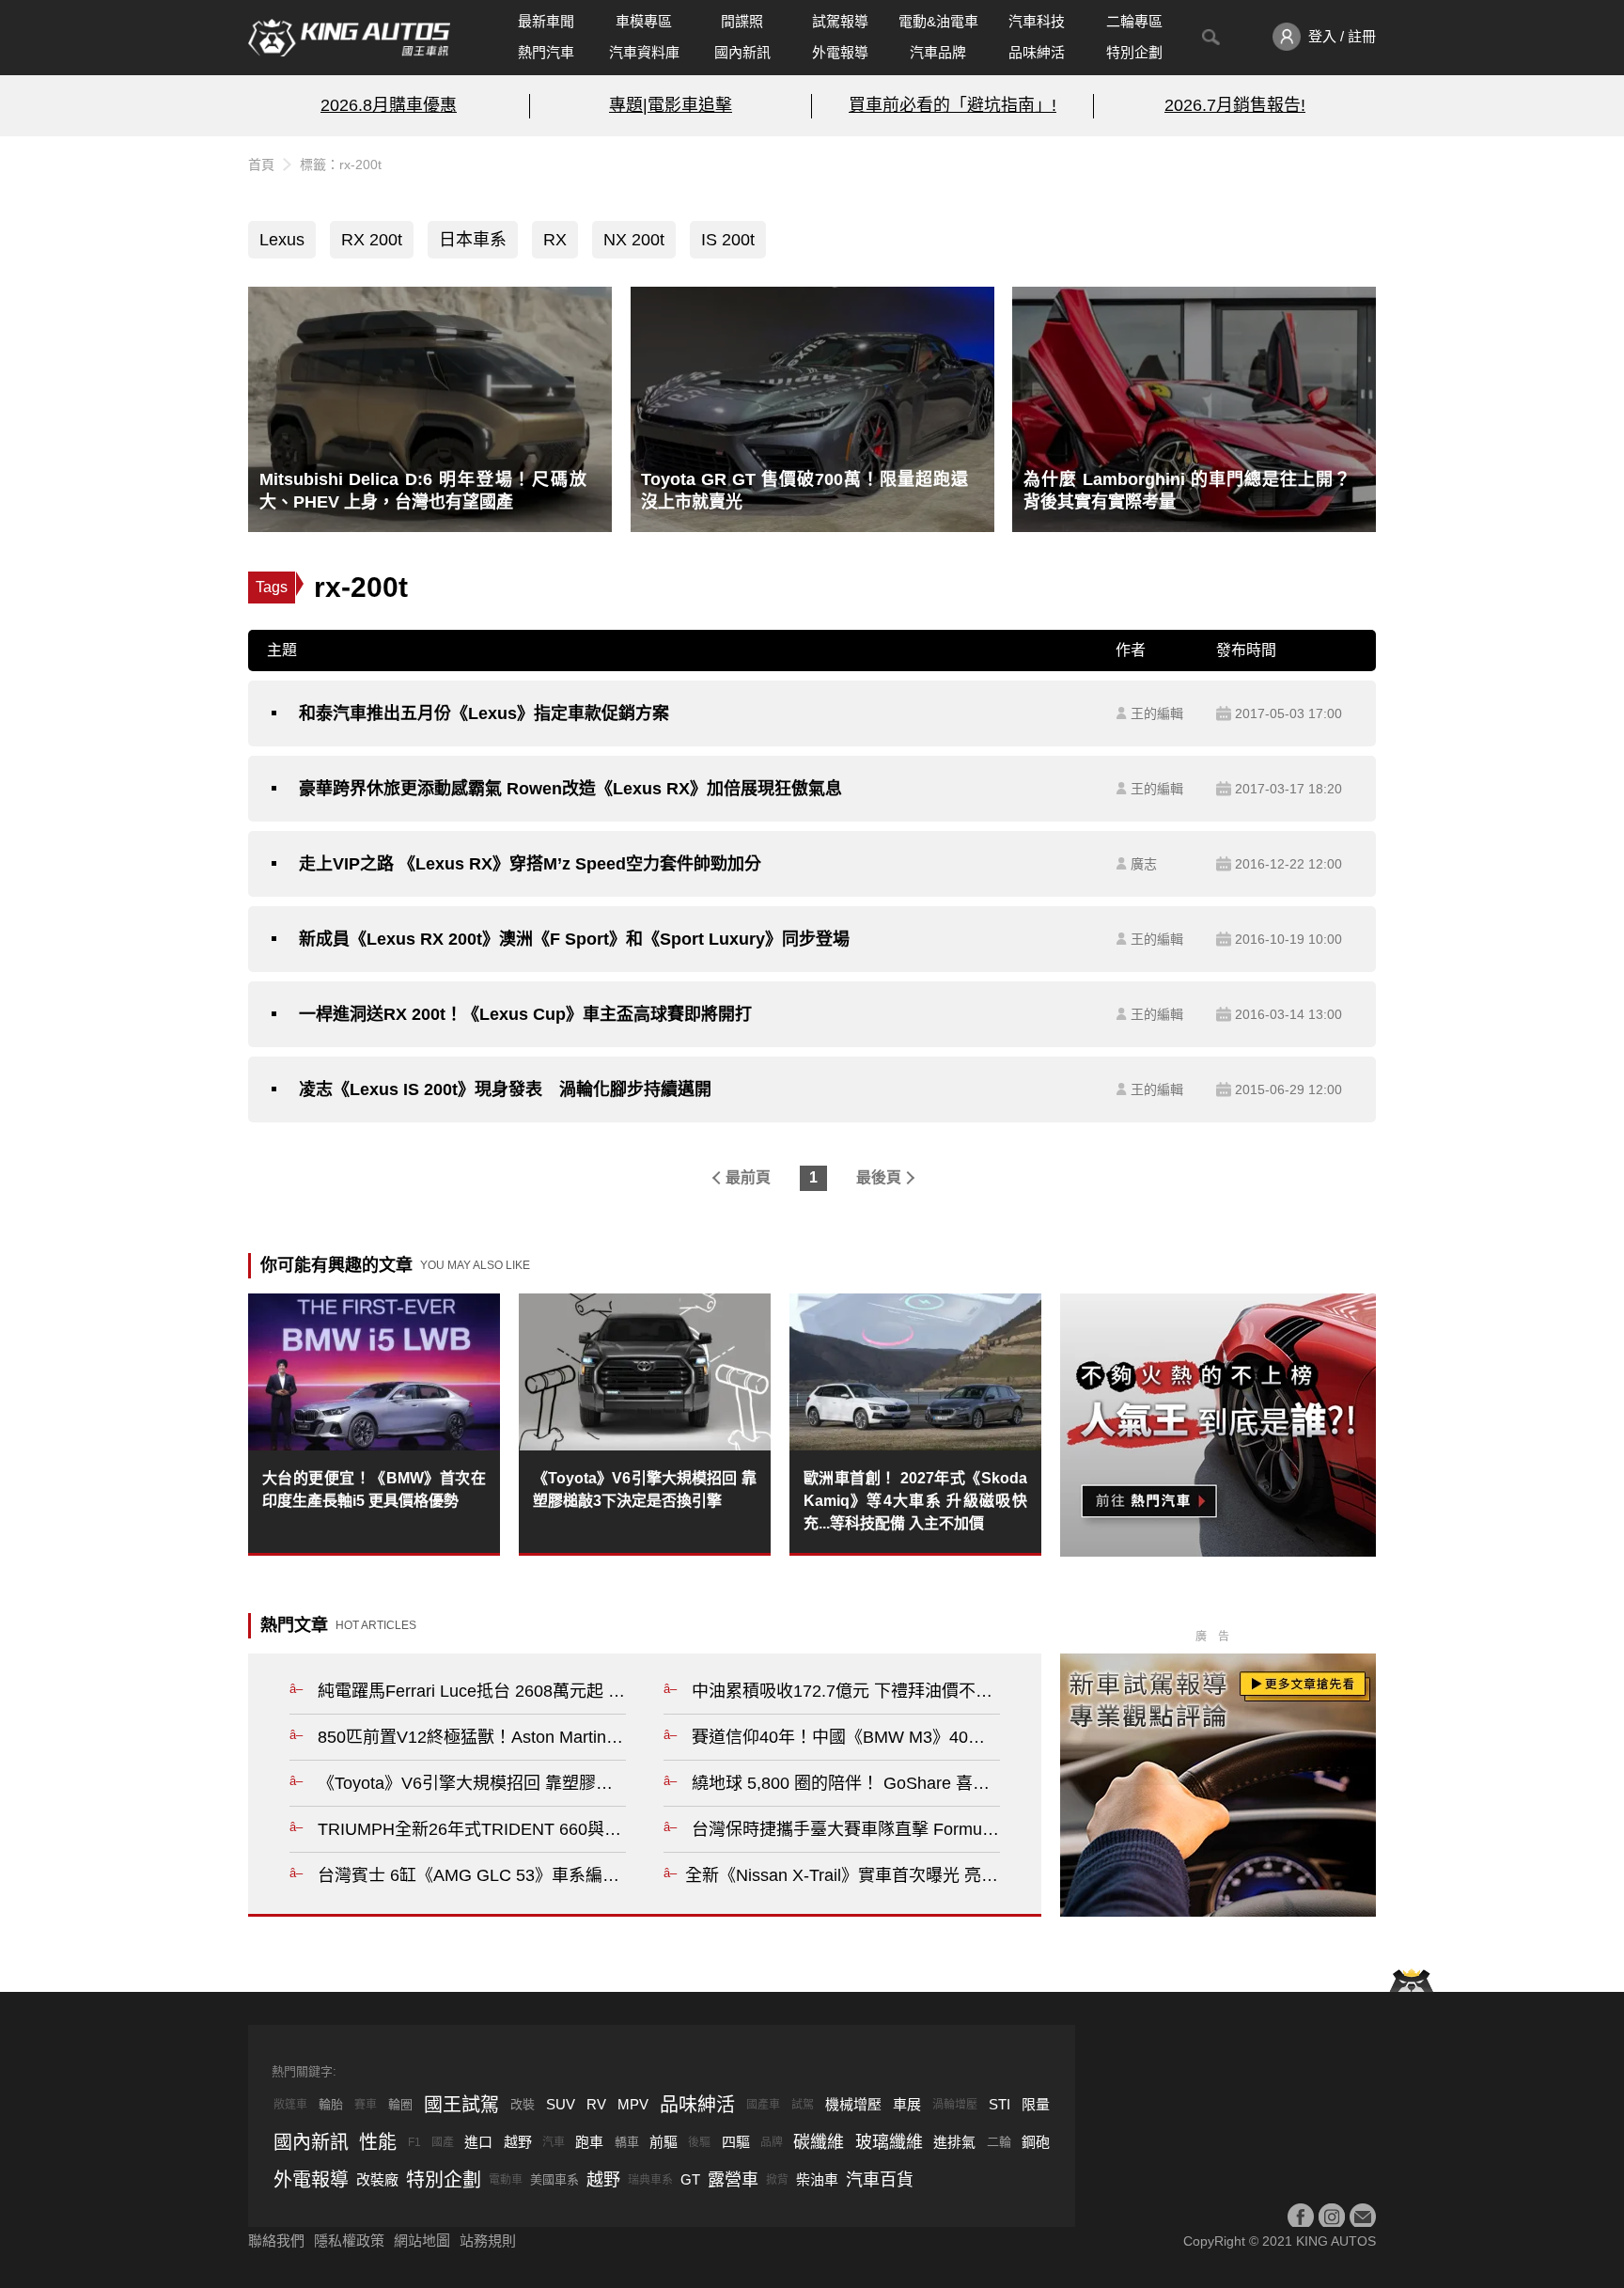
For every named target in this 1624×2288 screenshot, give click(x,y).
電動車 (506, 2180)
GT (690, 2179)
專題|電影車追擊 (671, 105)
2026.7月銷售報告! (1235, 105)
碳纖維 (819, 2142)
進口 (478, 2142)
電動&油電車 (938, 21)
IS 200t (728, 240)
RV (596, 2104)
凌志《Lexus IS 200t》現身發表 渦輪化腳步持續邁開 (505, 1089)
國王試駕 (461, 2105)
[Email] (1363, 2217)
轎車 (627, 2142)
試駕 (803, 2105)
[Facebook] (1301, 2217)
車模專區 (644, 21)
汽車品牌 (938, 52)
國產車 (763, 2105)
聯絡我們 (276, 2241)
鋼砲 (1036, 2142)
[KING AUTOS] (349, 38)
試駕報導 (840, 21)
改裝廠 (377, 2179)
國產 (443, 2142)
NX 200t (634, 240)
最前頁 (748, 1177)
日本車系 (473, 240)
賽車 (366, 2105)
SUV (561, 2104)
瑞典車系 (650, 2180)
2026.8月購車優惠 (389, 105)
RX (555, 240)
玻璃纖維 (889, 2142)
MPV (633, 2104)
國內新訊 (742, 52)
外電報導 (840, 52)
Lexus (282, 240)
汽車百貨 (880, 2180)
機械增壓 (853, 2104)
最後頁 (879, 1177)
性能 (378, 2142)
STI (999, 2104)
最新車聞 (546, 21)
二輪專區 (1134, 21)
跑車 (589, 2142)
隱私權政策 (349, 2241)
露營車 (733, 2180)
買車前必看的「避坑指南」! (953, 105)
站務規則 (488, 2241)
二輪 (999, 2142)
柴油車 (817, 2179)
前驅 (664, 2142)
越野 (518, 2142)
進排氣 (954, 2142)
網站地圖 (422, 2241)
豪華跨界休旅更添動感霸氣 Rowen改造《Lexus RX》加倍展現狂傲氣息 (570, 789)
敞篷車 (290, 2105)
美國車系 (554, 2179)
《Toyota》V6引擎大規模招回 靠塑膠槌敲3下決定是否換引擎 (645, 1489)
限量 (1036, 2104)
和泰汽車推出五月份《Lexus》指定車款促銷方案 (484, 713)
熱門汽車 (546, 52)
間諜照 (742, 21)
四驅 (736, 2142)
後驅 (699, 2142)
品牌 (772, 2142)
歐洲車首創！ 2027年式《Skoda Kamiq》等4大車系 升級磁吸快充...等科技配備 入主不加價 (915, 1501)
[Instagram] (1332, 2217)
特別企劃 (1134, 52)
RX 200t (372, 240)
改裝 (523, 2104)
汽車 (554, 2142)
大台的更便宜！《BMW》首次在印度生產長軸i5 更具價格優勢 (374, 1489)
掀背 (777, 2180)
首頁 (261, 165)
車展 (907, 2104)
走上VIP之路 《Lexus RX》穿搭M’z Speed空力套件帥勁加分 (530, 864)
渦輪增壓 (955, 2105)
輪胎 (331, 2104)
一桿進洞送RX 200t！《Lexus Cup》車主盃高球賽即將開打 (525, 1014)
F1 (414, 2142)
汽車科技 (1037, 21)
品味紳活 (1037, 52)
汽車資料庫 (644, 52)
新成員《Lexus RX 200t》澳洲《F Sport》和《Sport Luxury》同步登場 (574, 939)
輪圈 (400, 2104)
